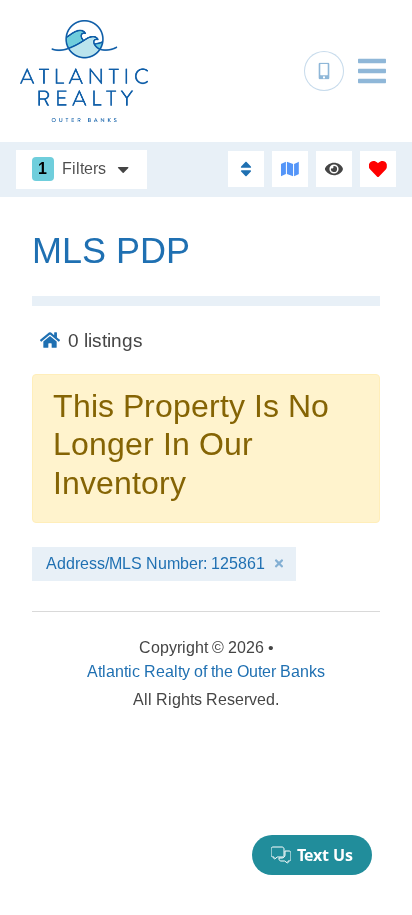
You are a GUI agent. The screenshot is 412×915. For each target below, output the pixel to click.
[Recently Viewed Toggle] (334, 169)
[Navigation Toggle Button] (372, 71)
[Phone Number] (324, 71)
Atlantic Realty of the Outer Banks (206, 671)
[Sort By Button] (246, 169)
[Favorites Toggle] (378, 169)
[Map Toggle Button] (290, 169)
